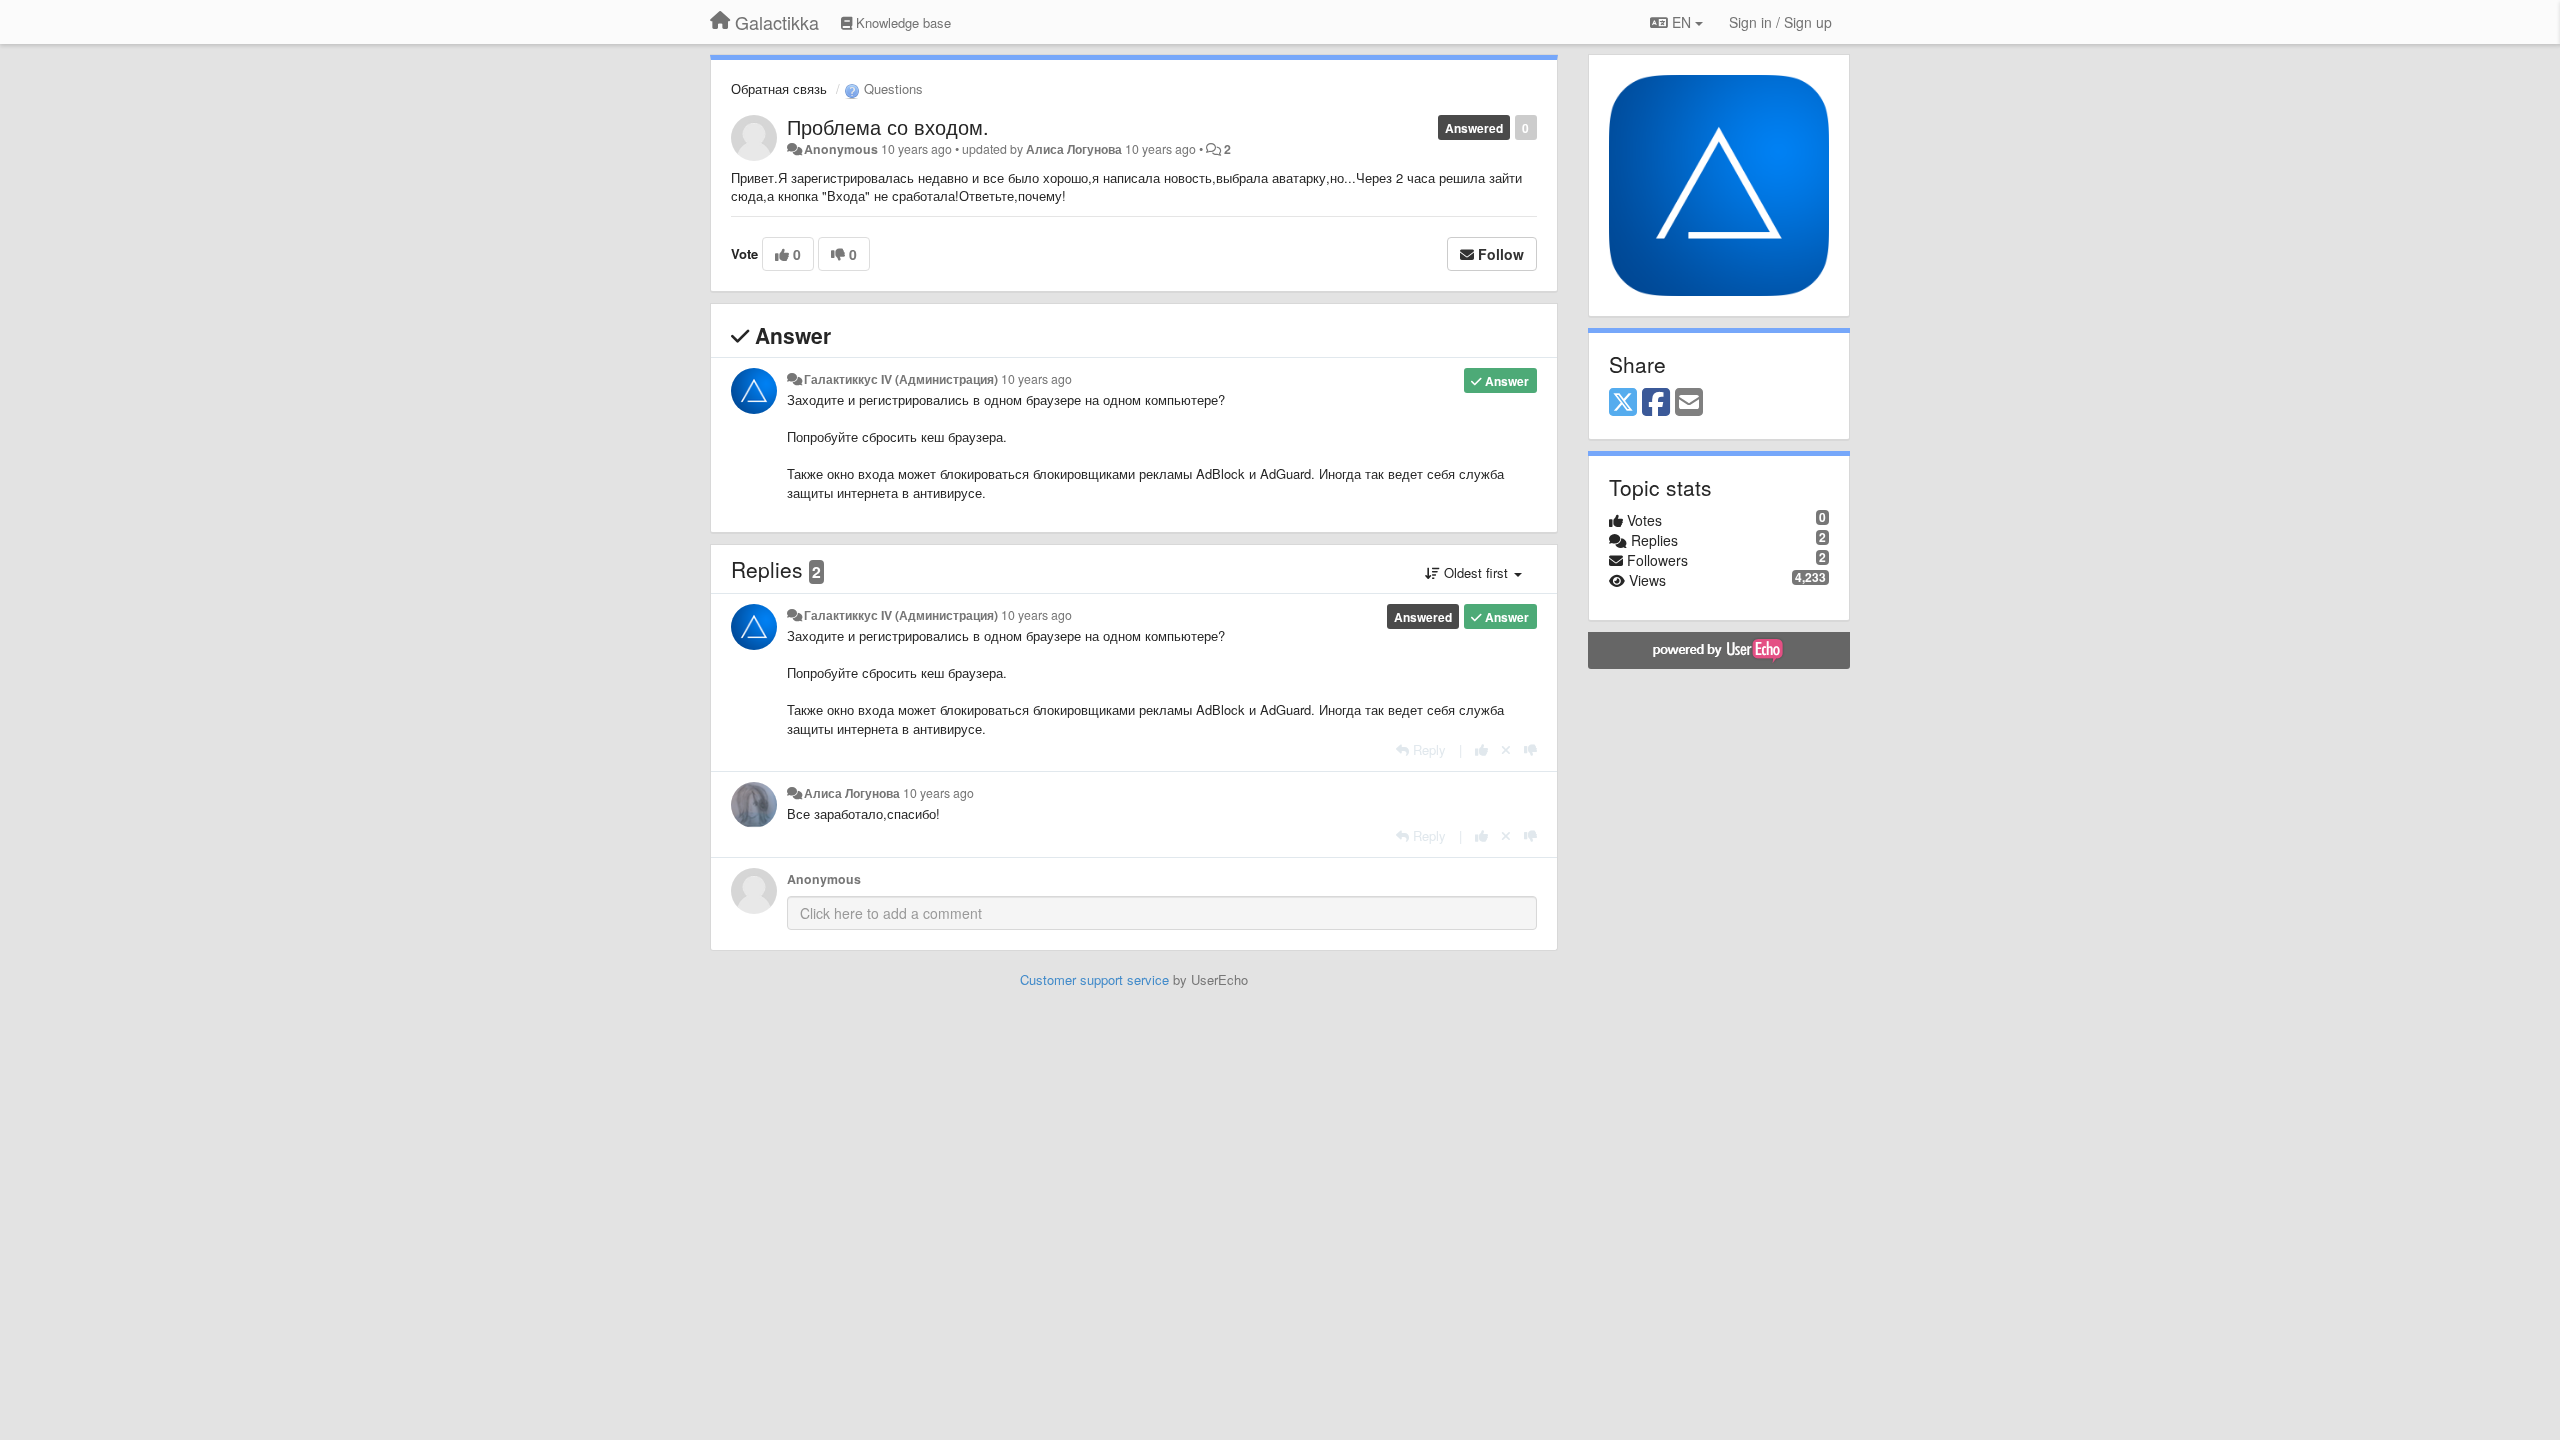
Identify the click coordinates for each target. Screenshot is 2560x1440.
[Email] (1689, 403)
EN (1681, 22)
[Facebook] (1656, 403)
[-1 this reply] (1530, 749)
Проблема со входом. (888, 126)
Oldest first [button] (1476, 572)
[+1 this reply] (1481, 749)
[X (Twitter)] (1623, 403)
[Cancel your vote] (1506, 749)
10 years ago (1036, 379)
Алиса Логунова (1074, 149)
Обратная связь (779, 88)
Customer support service (1094, 979)
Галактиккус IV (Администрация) (901, 379)
